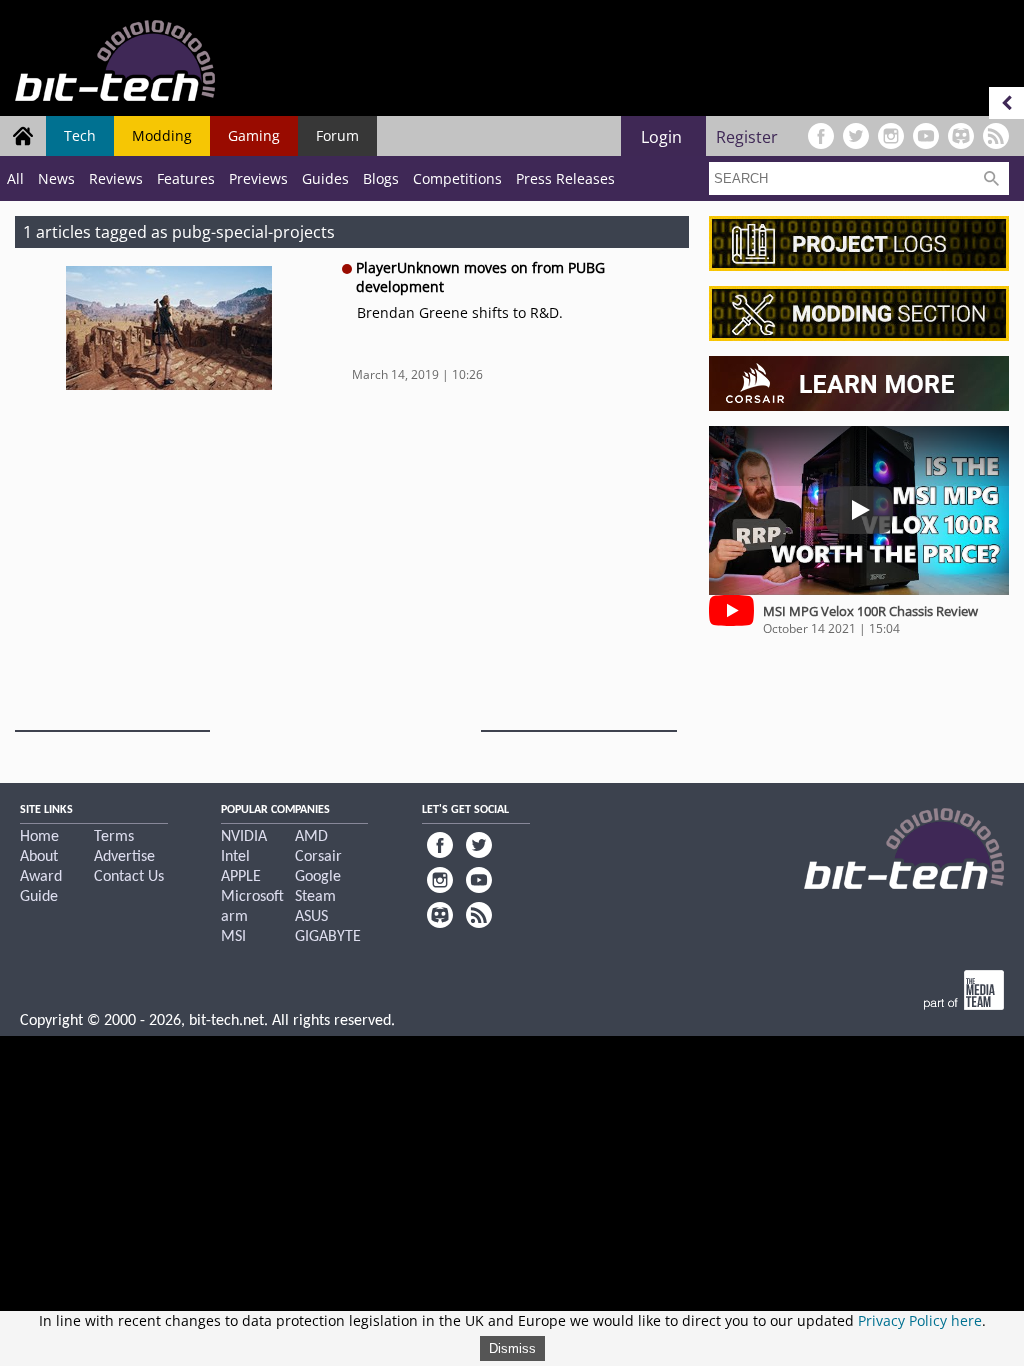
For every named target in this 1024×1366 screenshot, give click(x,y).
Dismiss (512, 1348)
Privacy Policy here (920, 1320)
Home (39, 837)
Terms (114, 837)
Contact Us (129, 877)
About (39, 857)
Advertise (124, 857)
